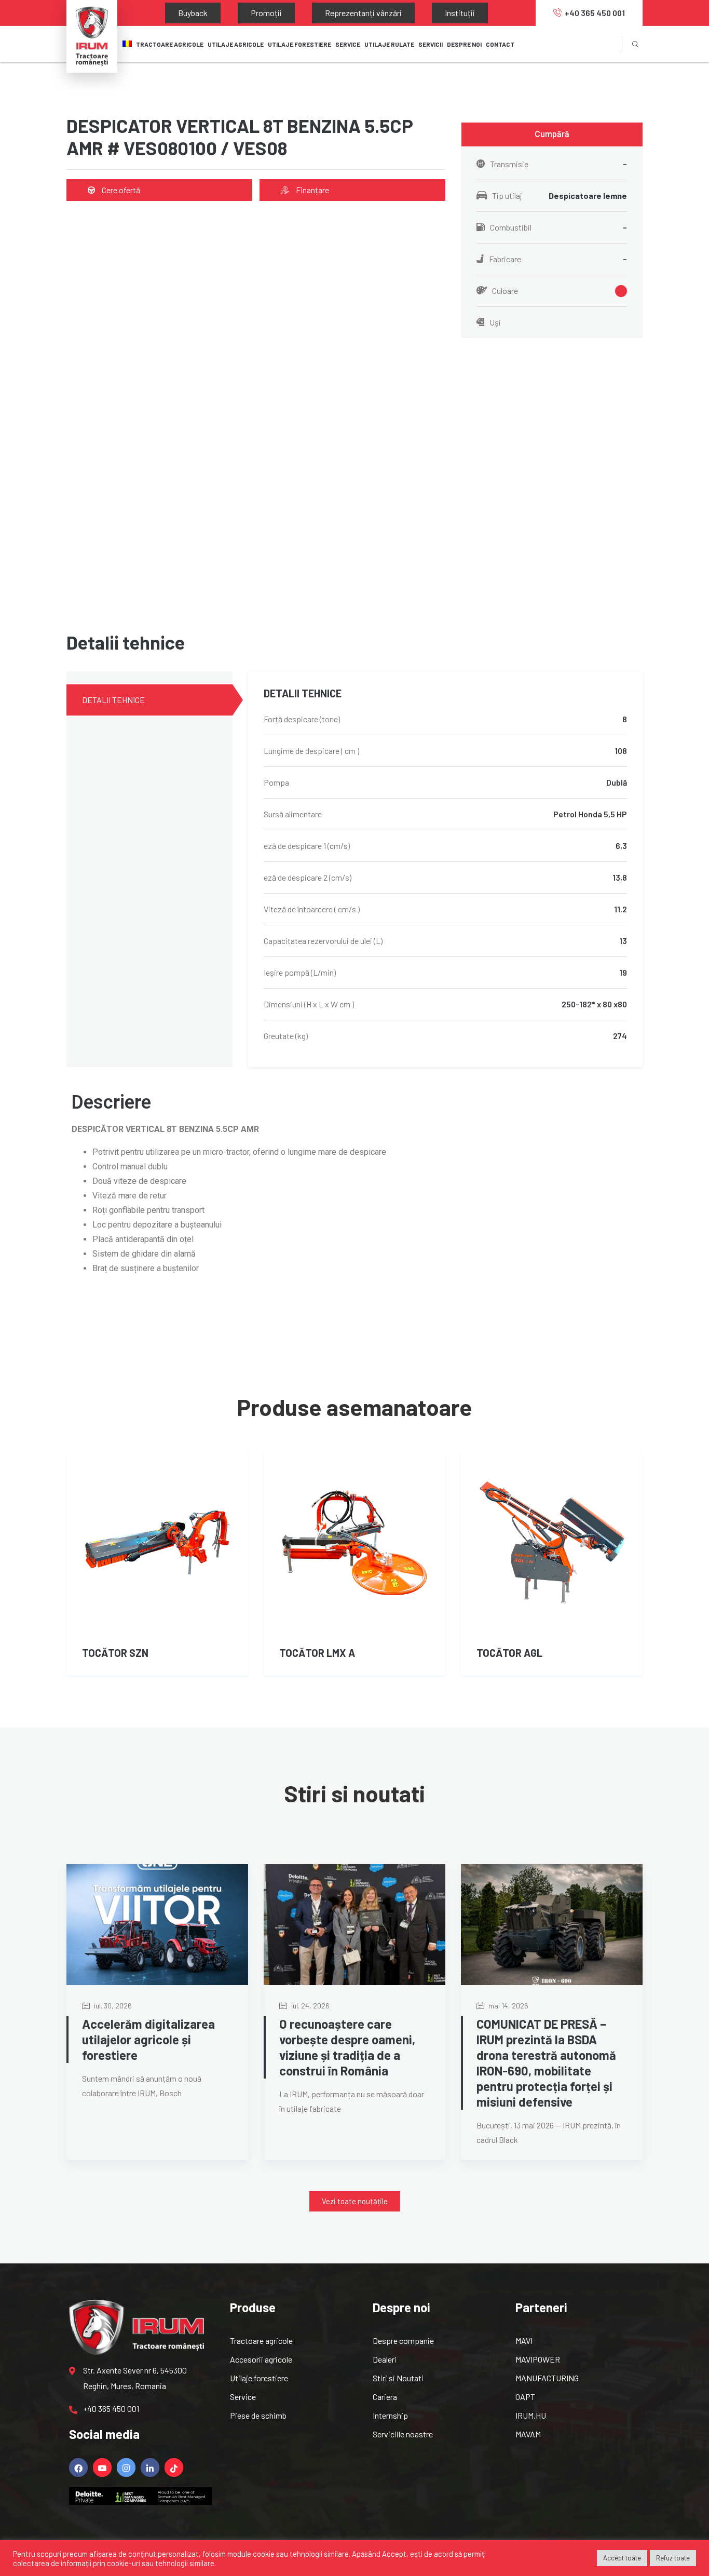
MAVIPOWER (538, 2359)
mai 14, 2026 (508, 2006)
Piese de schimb (258, 2415)
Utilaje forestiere (259, 2378)
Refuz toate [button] (673, 2558)
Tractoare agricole (170, 44)
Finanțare (312, 190)
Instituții (387, 13)
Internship (390, 2415)
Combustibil (558, 227)
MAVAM (528, 2434)
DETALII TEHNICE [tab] (113, 700)
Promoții (235, 13)
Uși (495, 322)
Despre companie (403, 2341)
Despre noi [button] (464, 44)
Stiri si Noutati (398, 2378)
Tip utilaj (560, 195)
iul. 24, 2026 (310, 2006)
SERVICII (431, 44)
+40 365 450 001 (595, 13)
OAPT (525, 2397)
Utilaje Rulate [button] (389, 44)
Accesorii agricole (261, 2359)
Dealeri (385, 2359)
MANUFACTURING (547, 2378)
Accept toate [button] (622, 2558)
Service (243, 2397)
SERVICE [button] (348, 44)
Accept (394, 2554)
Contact (500, 44)
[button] (552, 134)
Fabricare (558, 259)
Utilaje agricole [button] (236, 44)
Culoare (505, 291)
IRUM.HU (531, 2415)
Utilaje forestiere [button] (299, 44)
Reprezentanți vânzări (311, 13)
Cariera (385, 2397)
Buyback (182, 13)
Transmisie (558, 164)
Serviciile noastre (403, 2434)
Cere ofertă (120, 190)
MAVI (524, 2341)
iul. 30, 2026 (112, 2006)
